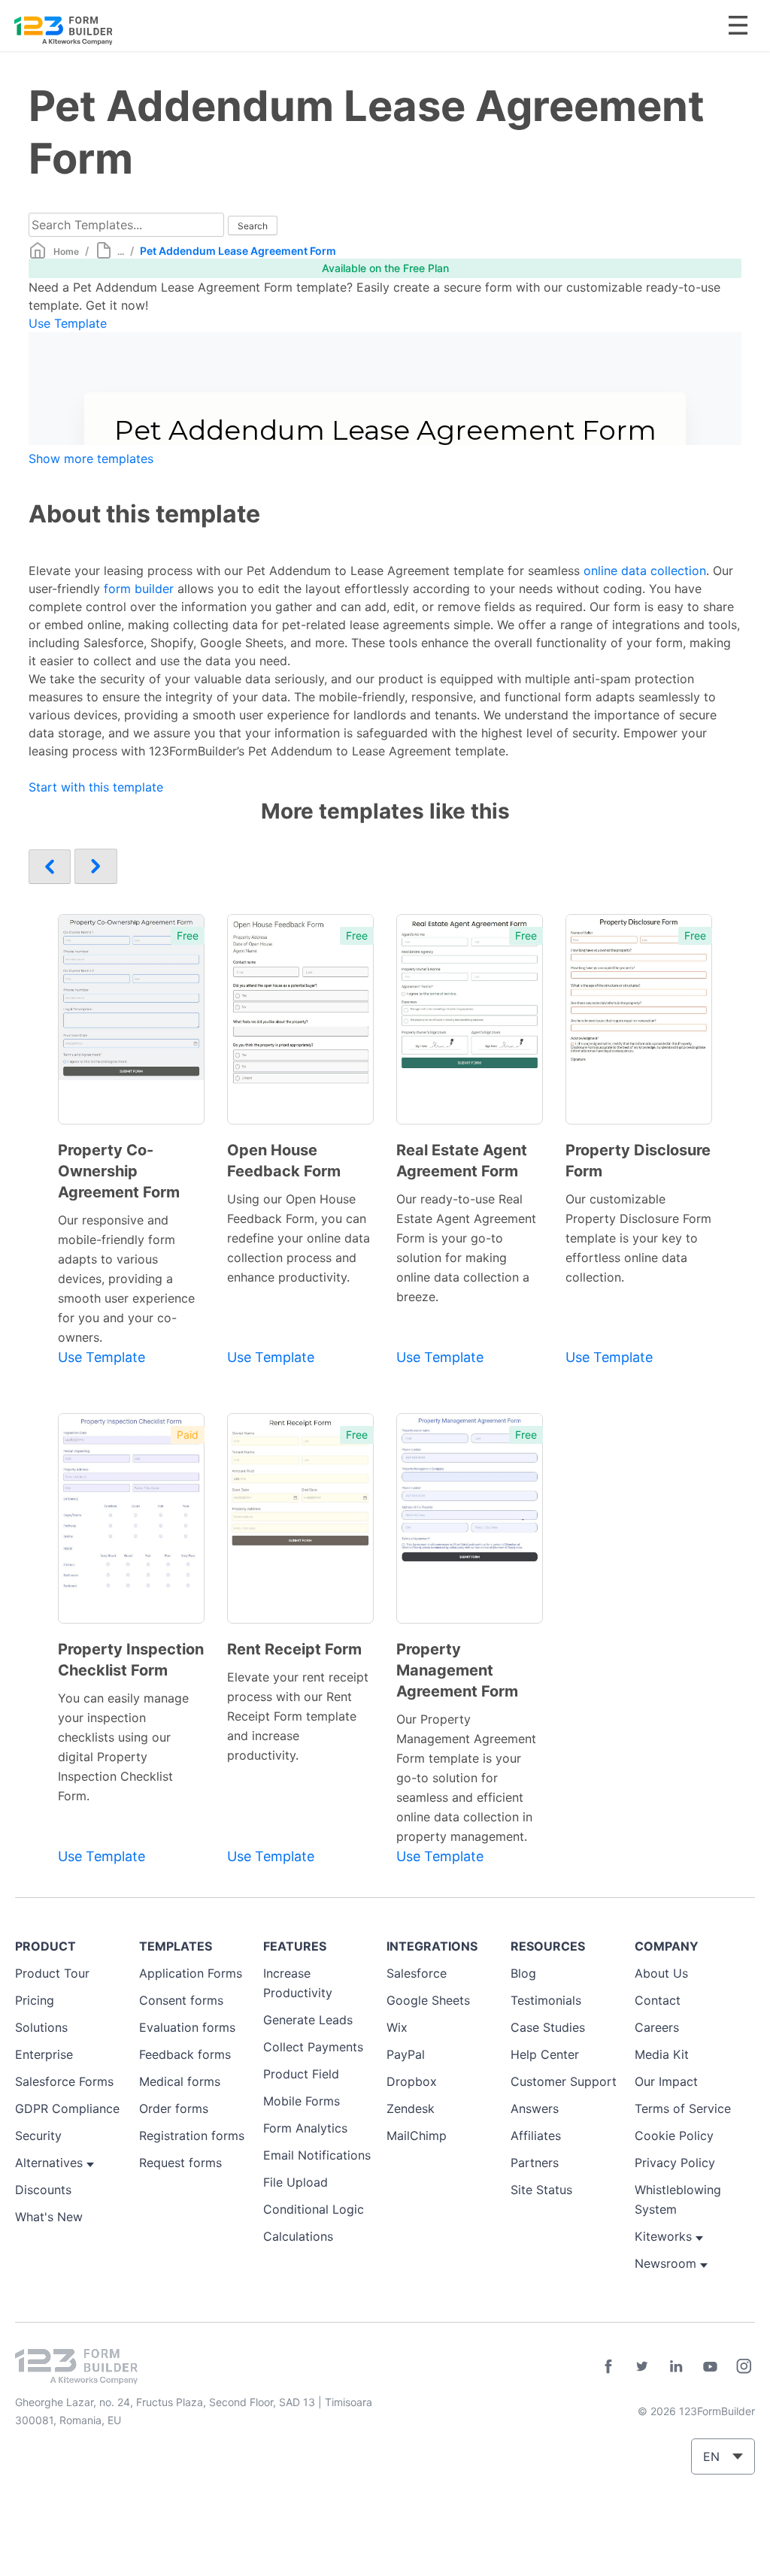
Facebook (608, 2366)
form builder (139, 589)
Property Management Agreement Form (457, 1670)
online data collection (645, 571)
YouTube (710, 2366)
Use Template (68, 323)
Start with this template (96, 787)
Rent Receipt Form (294, 1649)
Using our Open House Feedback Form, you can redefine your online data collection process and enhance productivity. (299, 1238)
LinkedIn (676, 2366)
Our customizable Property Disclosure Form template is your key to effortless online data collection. (638, 1238)
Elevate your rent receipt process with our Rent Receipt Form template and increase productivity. (298, 1716)
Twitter (642, 2366)
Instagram (744, 2366)
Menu (738, 25)
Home (66, 251)
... (121, 251)
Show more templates (91, 459)
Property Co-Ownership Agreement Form (119, 1171)
